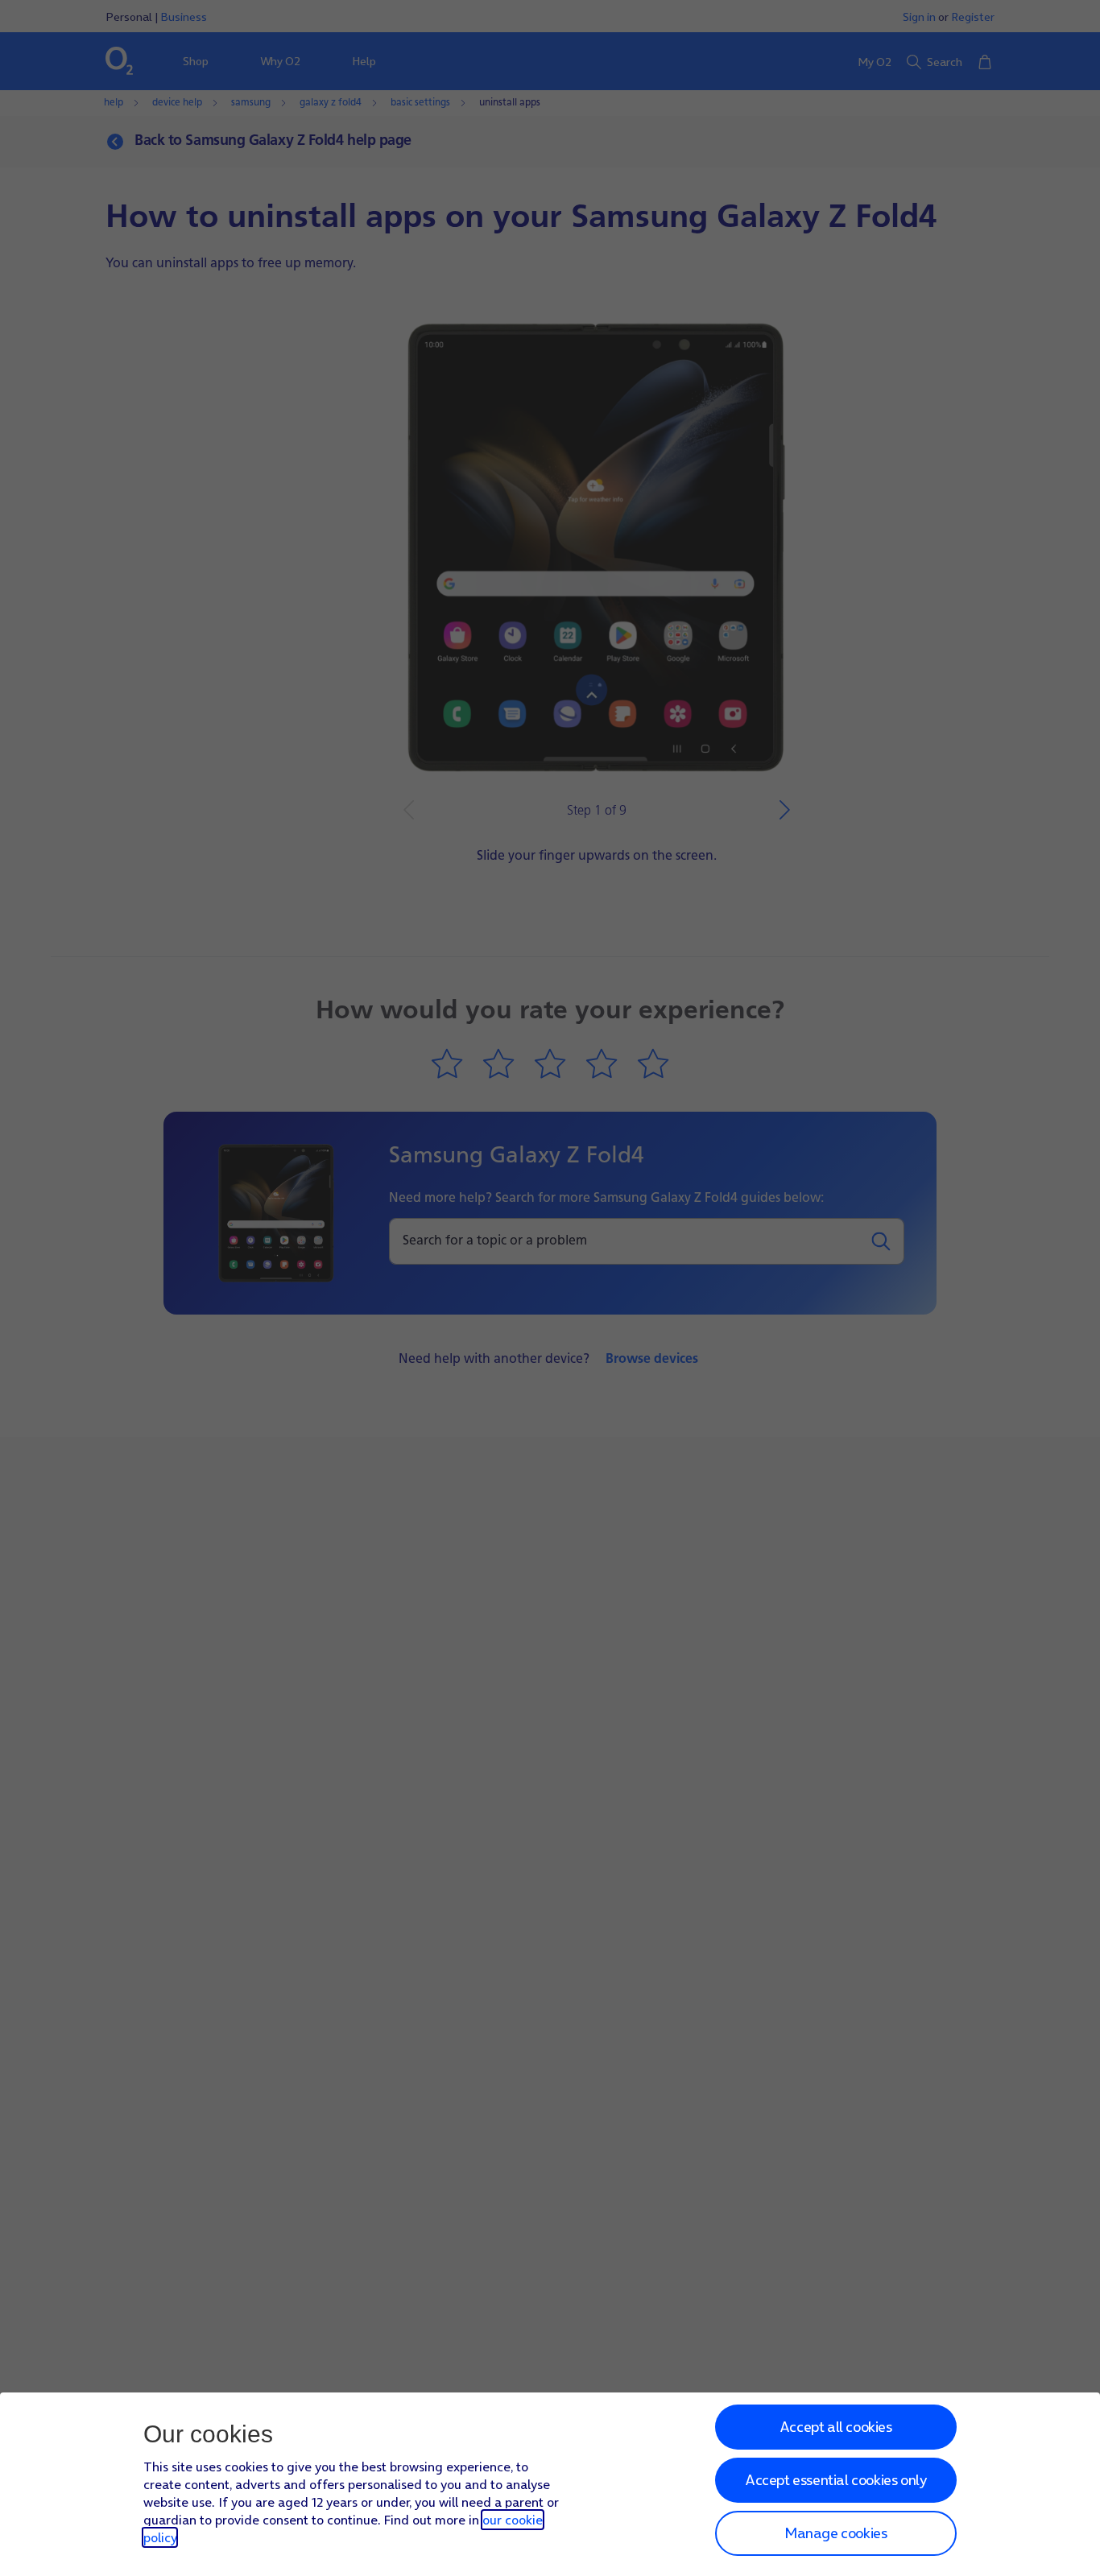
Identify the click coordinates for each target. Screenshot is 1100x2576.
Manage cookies (835, 2533)
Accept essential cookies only (835, 2480)
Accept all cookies (836, 2427)
